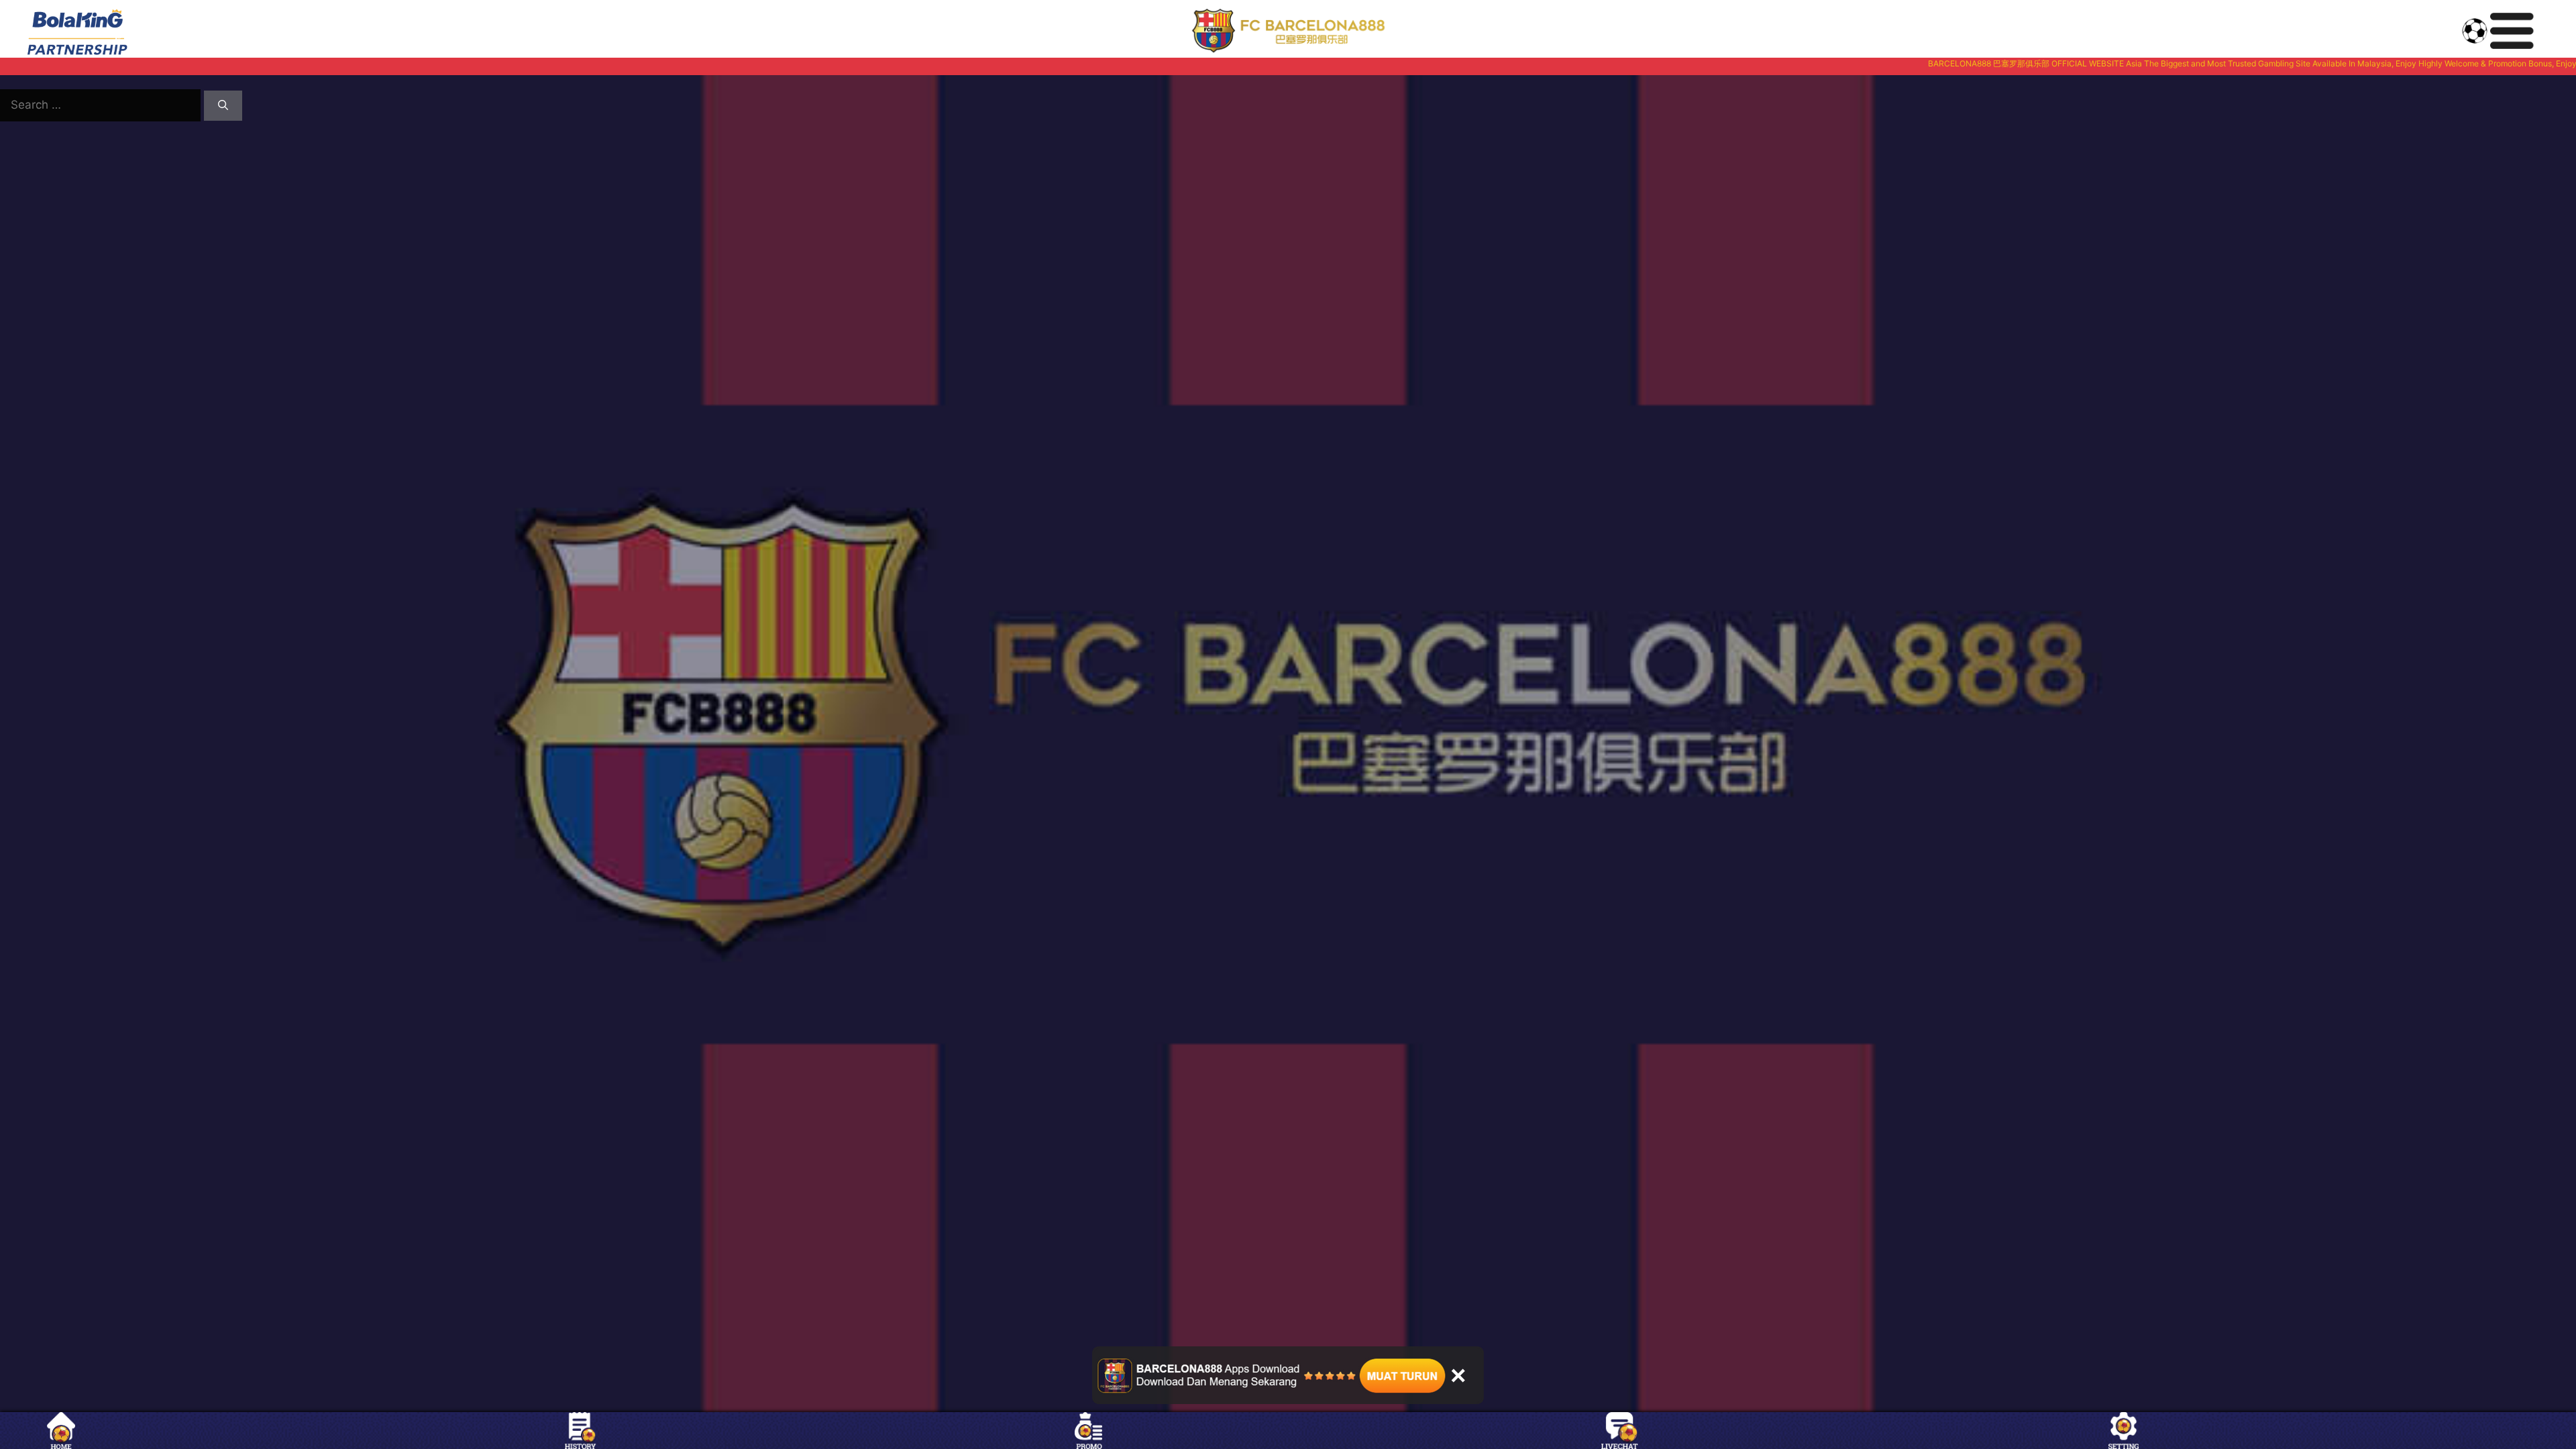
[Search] (223, 106)
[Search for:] (102, 105)
